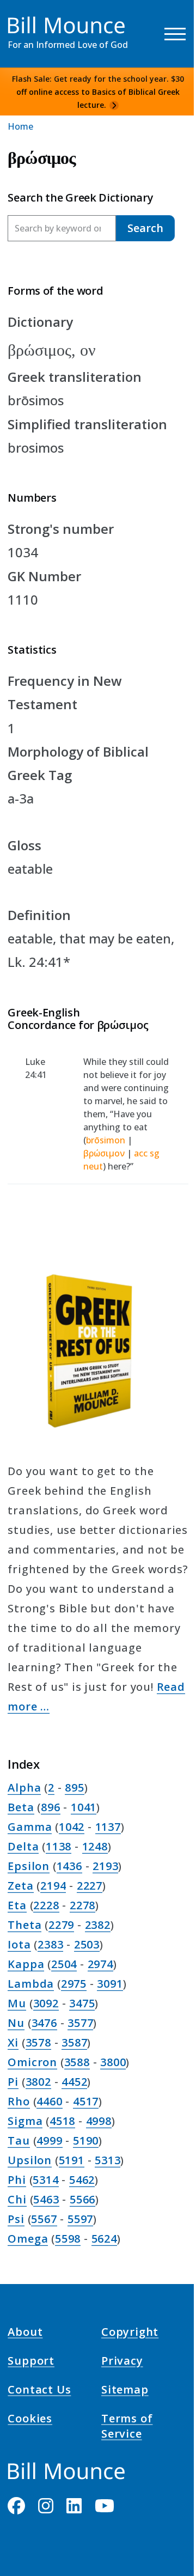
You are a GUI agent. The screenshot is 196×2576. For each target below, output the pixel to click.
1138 (59, 1846)
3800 (113, 2062)
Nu (16, 2023)
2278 (82, 1905)
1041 (84, 1807)
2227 (90, 1886)
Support (31, 2362)
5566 (82, 2199)
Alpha (24, 1788)
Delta (23, 1846)
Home (20, 126)
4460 (49, 2101)
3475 (82, 2003)
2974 (100, 1964)
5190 (86, 2140)
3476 (44, 2023)
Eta (17, 1905)
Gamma (30, 1827)
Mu (17, 2003)
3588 (77, 2062)
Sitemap (125, 2391)
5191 (72, 2160)
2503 (87, 1944)
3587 (74, 2042)
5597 (80, 2219)
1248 (95, 1846)
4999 (49, 2140)
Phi (17, 2180)
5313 (108, 2160)
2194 (53, 1886)
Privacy (122, 2362)
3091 (110, 1984)
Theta (24, 1925)
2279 (61, 1925)
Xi (13, 2042)
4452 (74, 2082)
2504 (64, 1964)
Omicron (32, 2062)
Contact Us (39, 2391)
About (25, 2333)
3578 (38, 2042)
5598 (68, 2239)
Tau (19, 2140)
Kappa (26, 1964)
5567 (44, 2219)
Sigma (25, 2121)
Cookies (30, 2420)
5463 (46, 2199)
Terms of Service (127, 2428)
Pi (13, 2082)
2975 (74, 1984)
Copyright (130, 2333)
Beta (21, 1807)
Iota (19, 1944)
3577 (80, 2023)
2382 (98, 1925)
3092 (46, 2003)
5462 (82, 2180)
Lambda (31, 1984)
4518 (62, 2121)
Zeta (20, 1886)
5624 (104, 2239)
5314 (45, 2180)
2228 (46, 1905)
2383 (50, 1944)
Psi (16, 2219)
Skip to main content (28, 19)
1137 (108, 1827)
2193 (105, 1866)
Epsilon (29, 1866)
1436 (69, 1866)
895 (74, 1788)
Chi (17, 2199)
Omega (28, 2239)
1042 (72, 1827)
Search (145, 228)
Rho (19, 2101)
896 (50, 1807)
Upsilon (30, 2160)
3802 (38, 2082)
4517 (86, 2101)
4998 (99, 2121)
